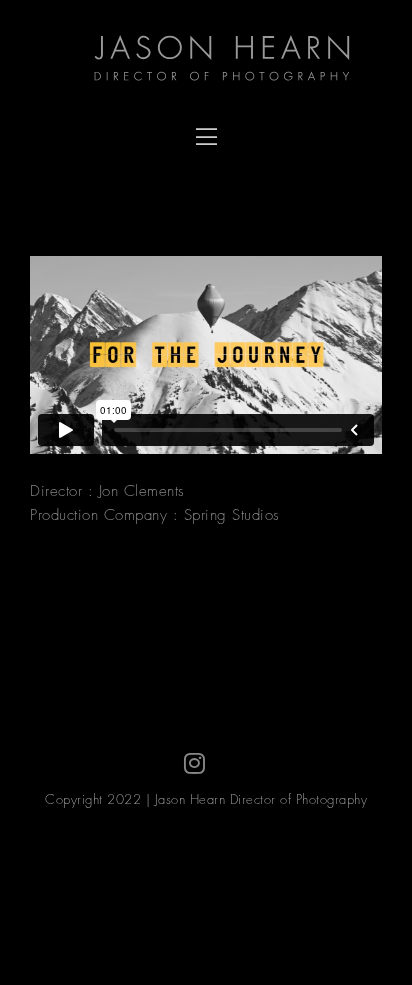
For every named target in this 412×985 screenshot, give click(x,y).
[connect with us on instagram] (195, 764)
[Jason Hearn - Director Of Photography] (231, 60)
